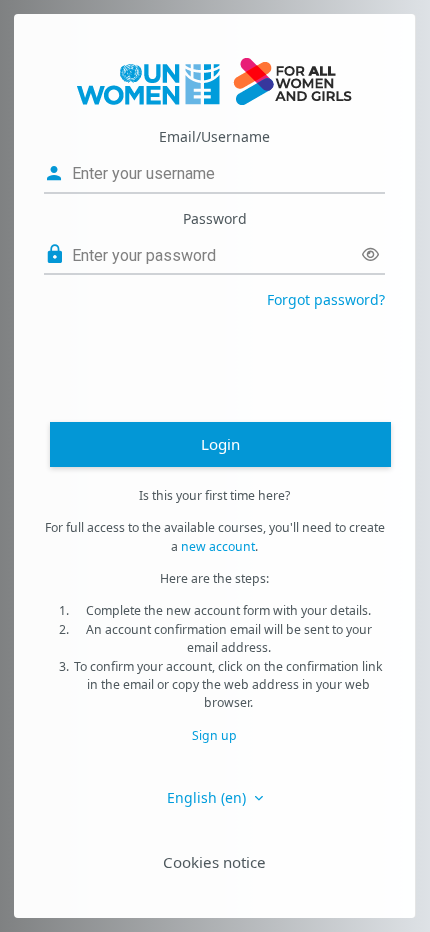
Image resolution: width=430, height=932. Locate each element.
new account (218, 546)
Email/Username (214, 136)
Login (220, 444)
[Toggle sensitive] (370, 254)
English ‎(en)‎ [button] (208, 797)
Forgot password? (326, 299)
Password (215, 218)
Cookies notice (214, 862)
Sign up (214, 735)
